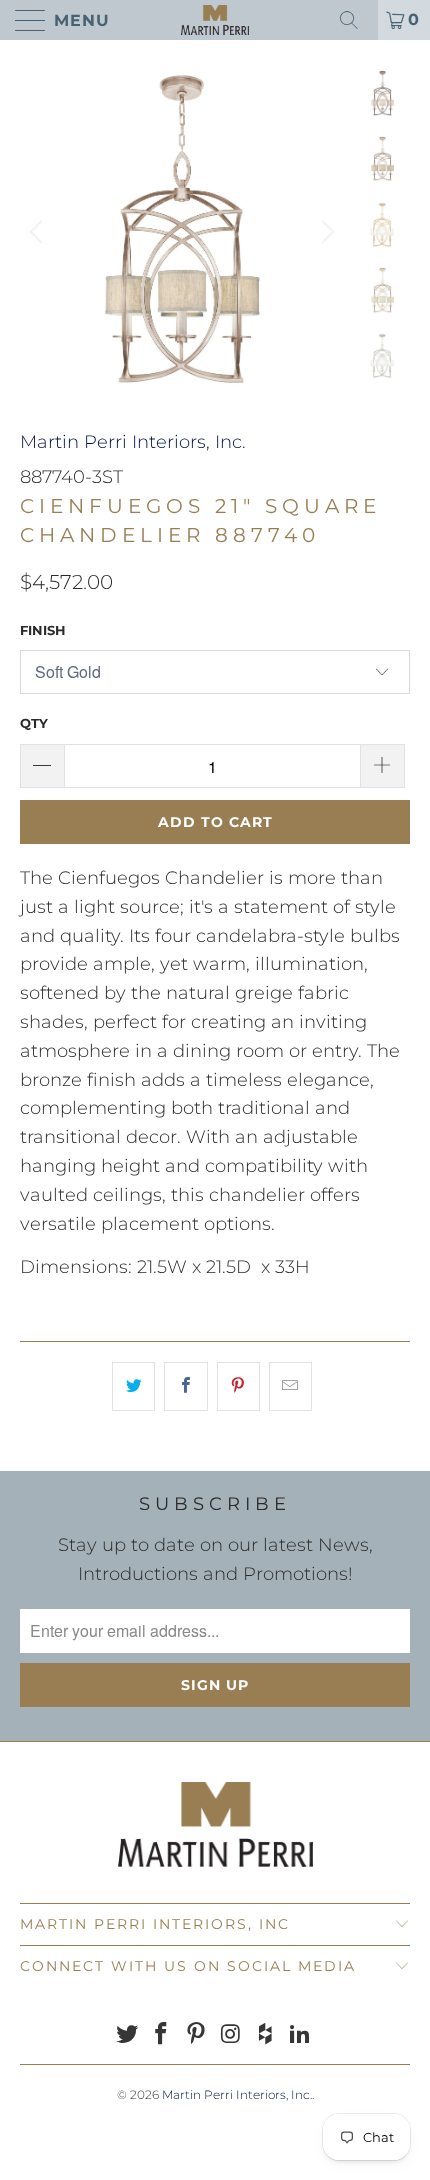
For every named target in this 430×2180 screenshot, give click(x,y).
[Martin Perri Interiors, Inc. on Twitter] (127, 2035)
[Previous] (39, 232)
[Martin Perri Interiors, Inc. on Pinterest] (197, 2035)
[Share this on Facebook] (185, 1386)
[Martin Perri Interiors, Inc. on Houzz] (266, 2035)
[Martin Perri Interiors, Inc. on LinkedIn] (301, 2035)
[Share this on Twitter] (133, 1386)
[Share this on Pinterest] (238, 1386)
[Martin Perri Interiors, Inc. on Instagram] (232, 2035)
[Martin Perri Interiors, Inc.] (215, 20)
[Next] (325, 232)
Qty (34, 723)
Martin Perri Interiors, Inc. (133, 442)
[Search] (356, 20)
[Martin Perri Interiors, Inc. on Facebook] (162, 2035)
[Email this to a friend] (290, 1386)
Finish (43, 630)
